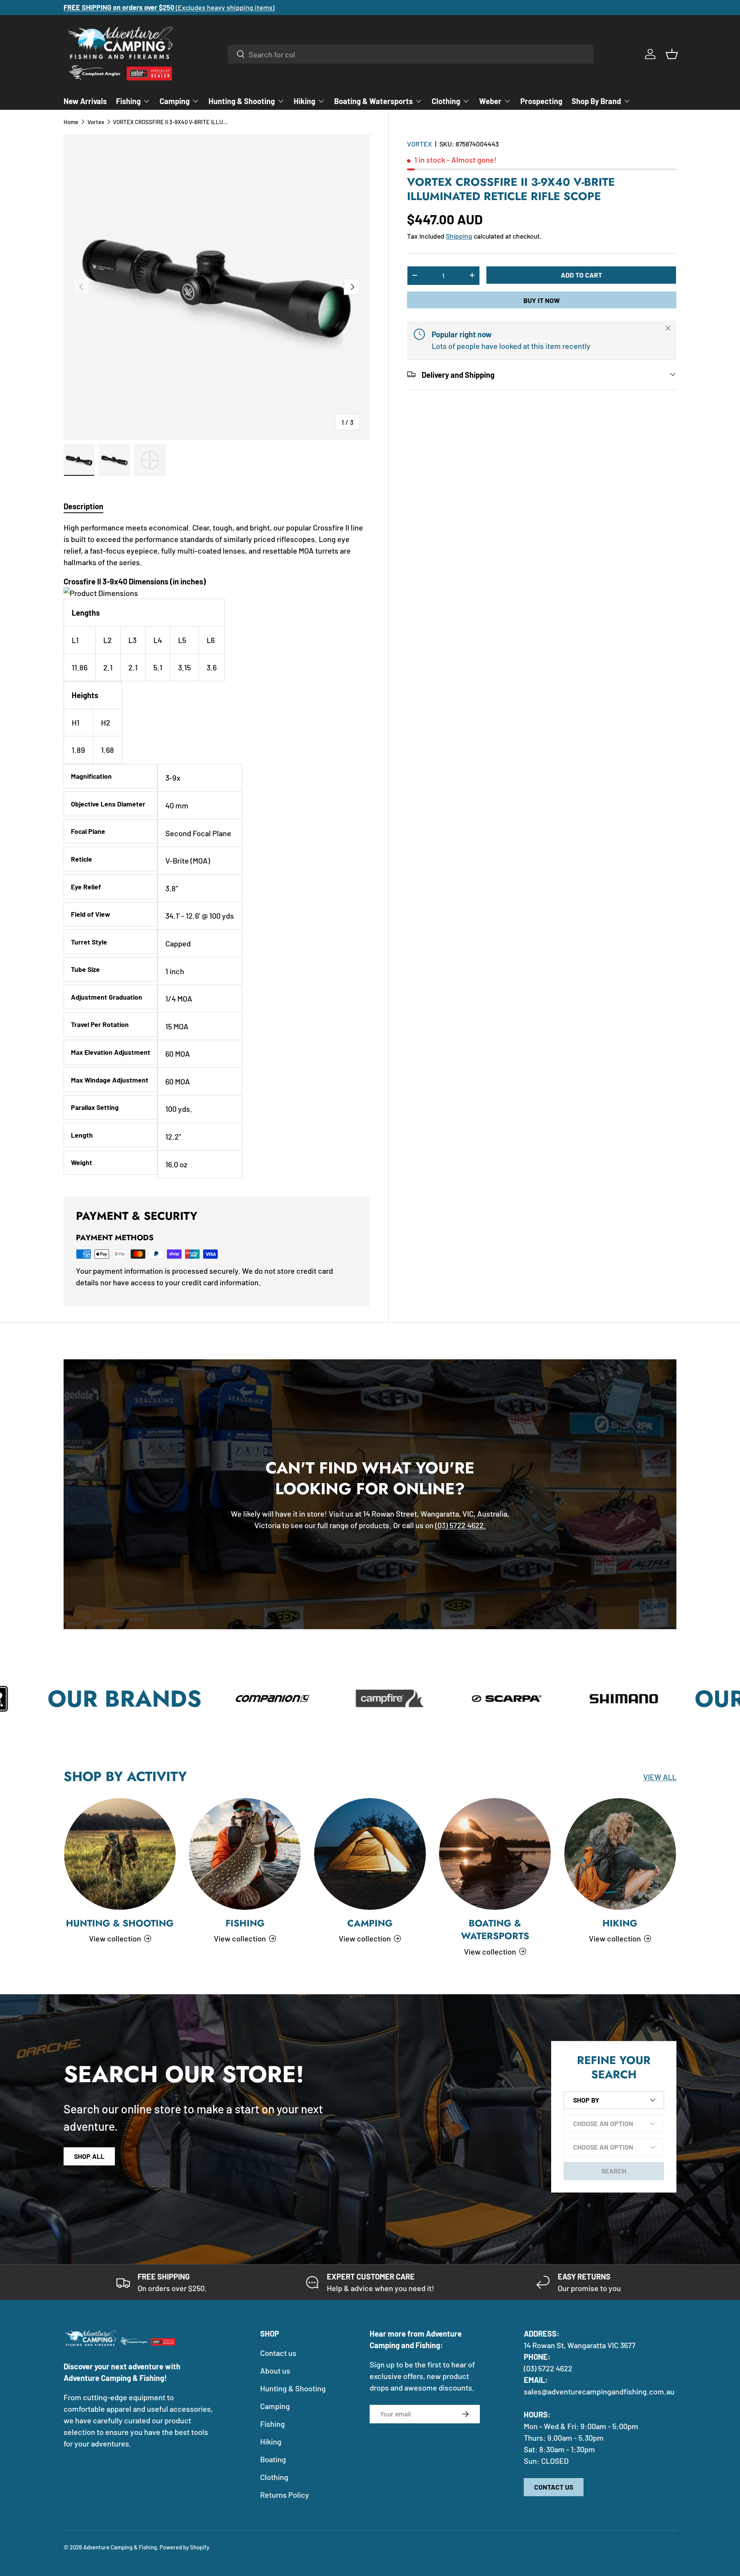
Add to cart (581, 274)
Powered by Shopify (184, 2547)
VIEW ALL (660, 1777)
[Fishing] (245, 1854)
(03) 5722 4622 (548, 2368)
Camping (175, 101)
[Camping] (370, 1854)
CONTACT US (554, 2487)
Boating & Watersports (373, 101)
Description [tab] (83, 506)
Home (71, 122)
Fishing (128, 101)
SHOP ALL (89, 2156)
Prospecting (541, 101)
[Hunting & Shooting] (120, 1854)
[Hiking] (620, 1854)
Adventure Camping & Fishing (120, 2547)
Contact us (278, 2353)
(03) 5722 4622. (461, 1525)
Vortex (96, 122)
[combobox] (411, 54)
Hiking (304, 101)
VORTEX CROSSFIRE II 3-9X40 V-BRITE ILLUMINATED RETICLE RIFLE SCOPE (171, 122)
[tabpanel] (217, 850)
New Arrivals (85, 101)
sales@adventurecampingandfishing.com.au (599, 2391)
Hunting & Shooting (242, 101)
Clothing (446, 101)
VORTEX (420, 144)
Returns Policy (285, 2495)
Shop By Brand (596, 101)
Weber (490, 101)
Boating (273, 2459)
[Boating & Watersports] (495, 1854)
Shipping (459, 236)
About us (275, 2371)
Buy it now (542, 300)
